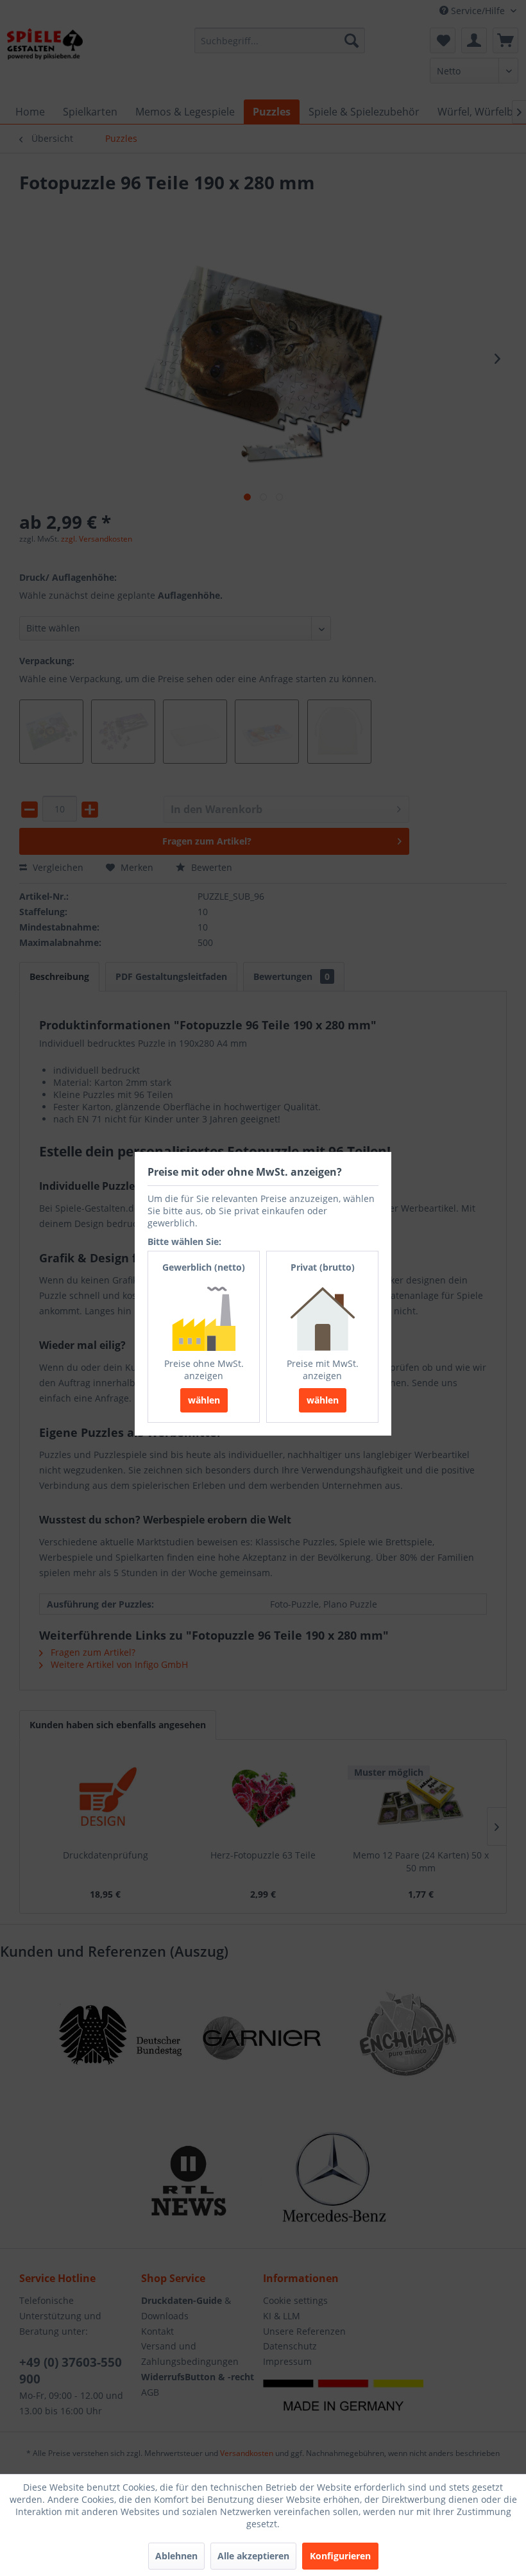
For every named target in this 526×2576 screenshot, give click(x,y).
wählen (204, 1400)
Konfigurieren (340, 2556)
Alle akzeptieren (253, 2556)
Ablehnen (176, 2556)
